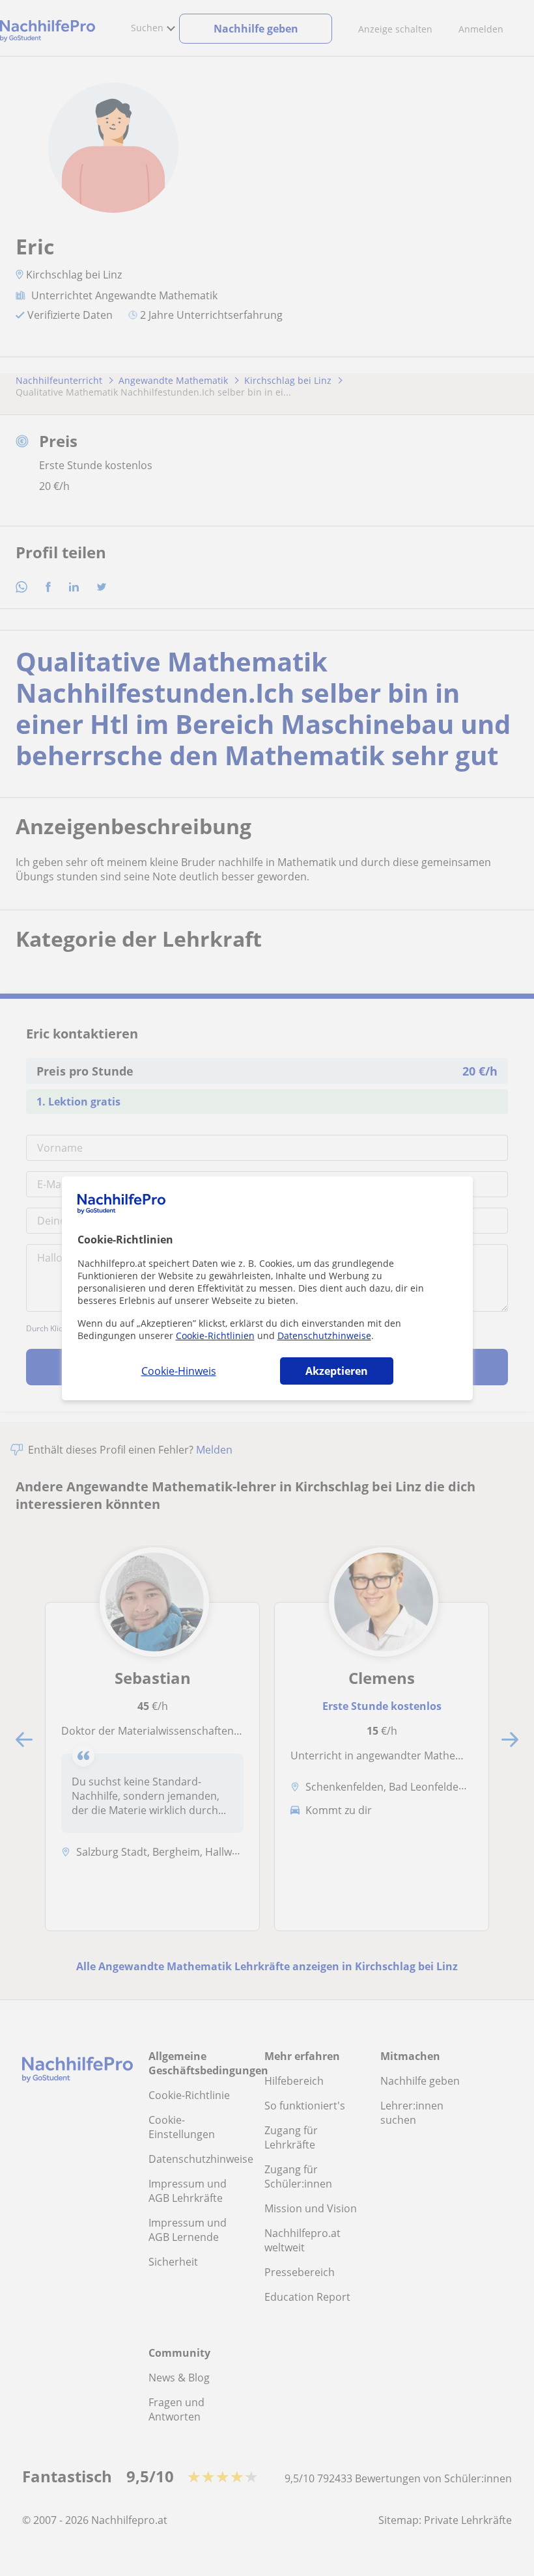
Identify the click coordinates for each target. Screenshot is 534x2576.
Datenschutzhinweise (324, 1335)
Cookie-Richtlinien (215, 1335)
